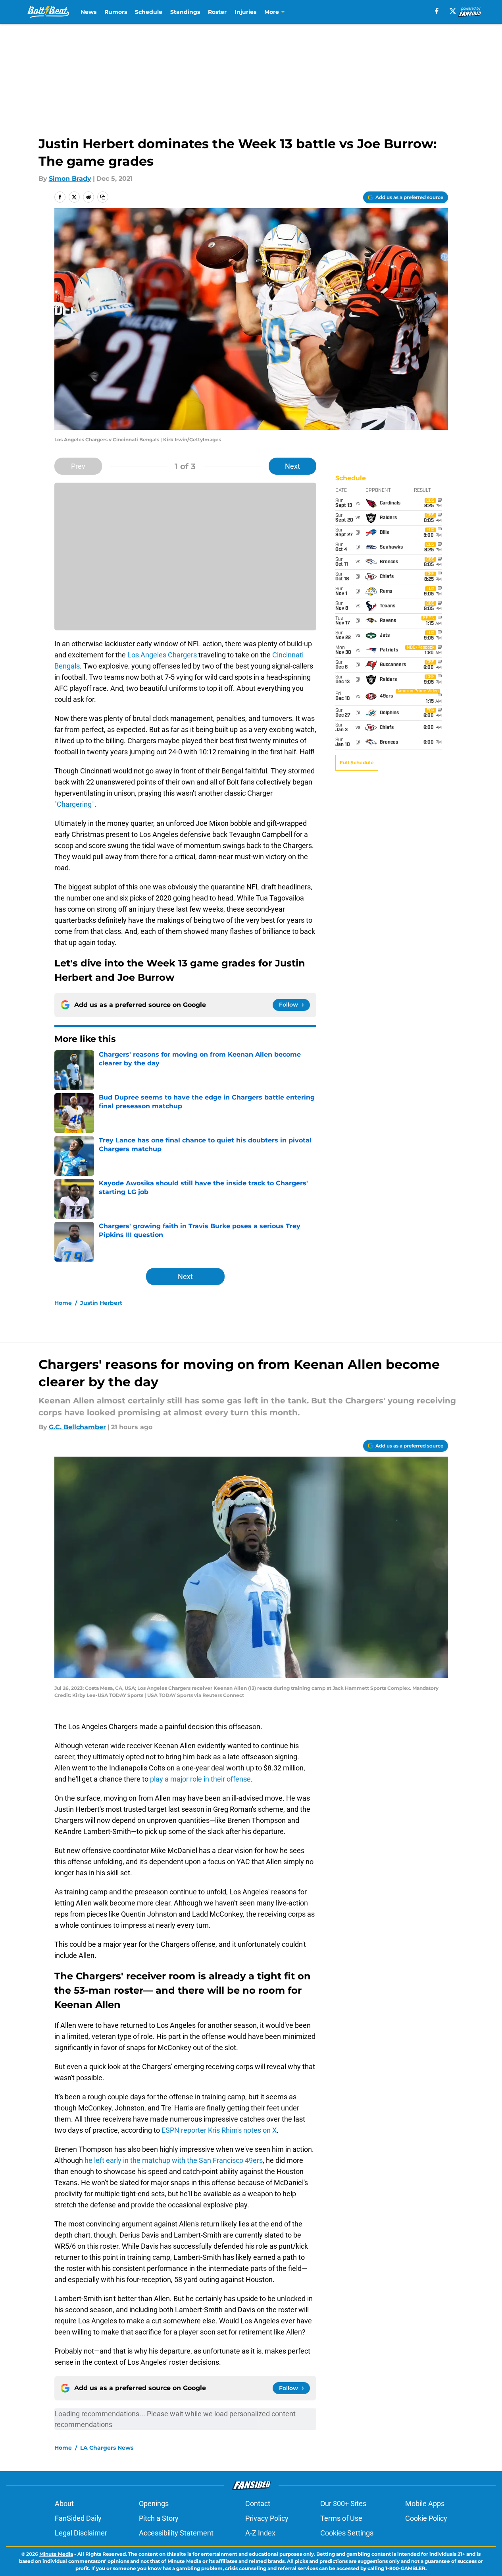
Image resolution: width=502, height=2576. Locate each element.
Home (63, 1303)
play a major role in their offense (200, 1779)
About (64, 2504)
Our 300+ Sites (343, 2504)
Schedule (149, 12)
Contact (258, 2504)
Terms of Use (341, 2518)
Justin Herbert (101, 1303)
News (88, 12)
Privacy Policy (267, 2518)
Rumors (116, 12)
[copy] (103, 197)
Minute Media (56, 2554)
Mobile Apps (425, 2504)
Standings (185, 12)
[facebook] (437, 11)
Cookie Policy (426, 2518)
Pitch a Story (159, 2518)
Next (292, 466)
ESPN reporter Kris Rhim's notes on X (219, 2130)
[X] (453, 11)
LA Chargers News (107, 2448)
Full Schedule (357, 762)
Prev (78, 466)
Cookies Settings (347, 2533)
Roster (217, 12)
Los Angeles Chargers (162, 655)
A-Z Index (260, 2533)
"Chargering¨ (75, 804)
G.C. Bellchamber (77, 1427)
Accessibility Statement (176, 2533)
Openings (154, 2504)
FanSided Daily (78, 2518)
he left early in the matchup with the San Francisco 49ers (174, 2160)
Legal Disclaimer (81, 2533)
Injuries (245, 12)
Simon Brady (70, 179)
